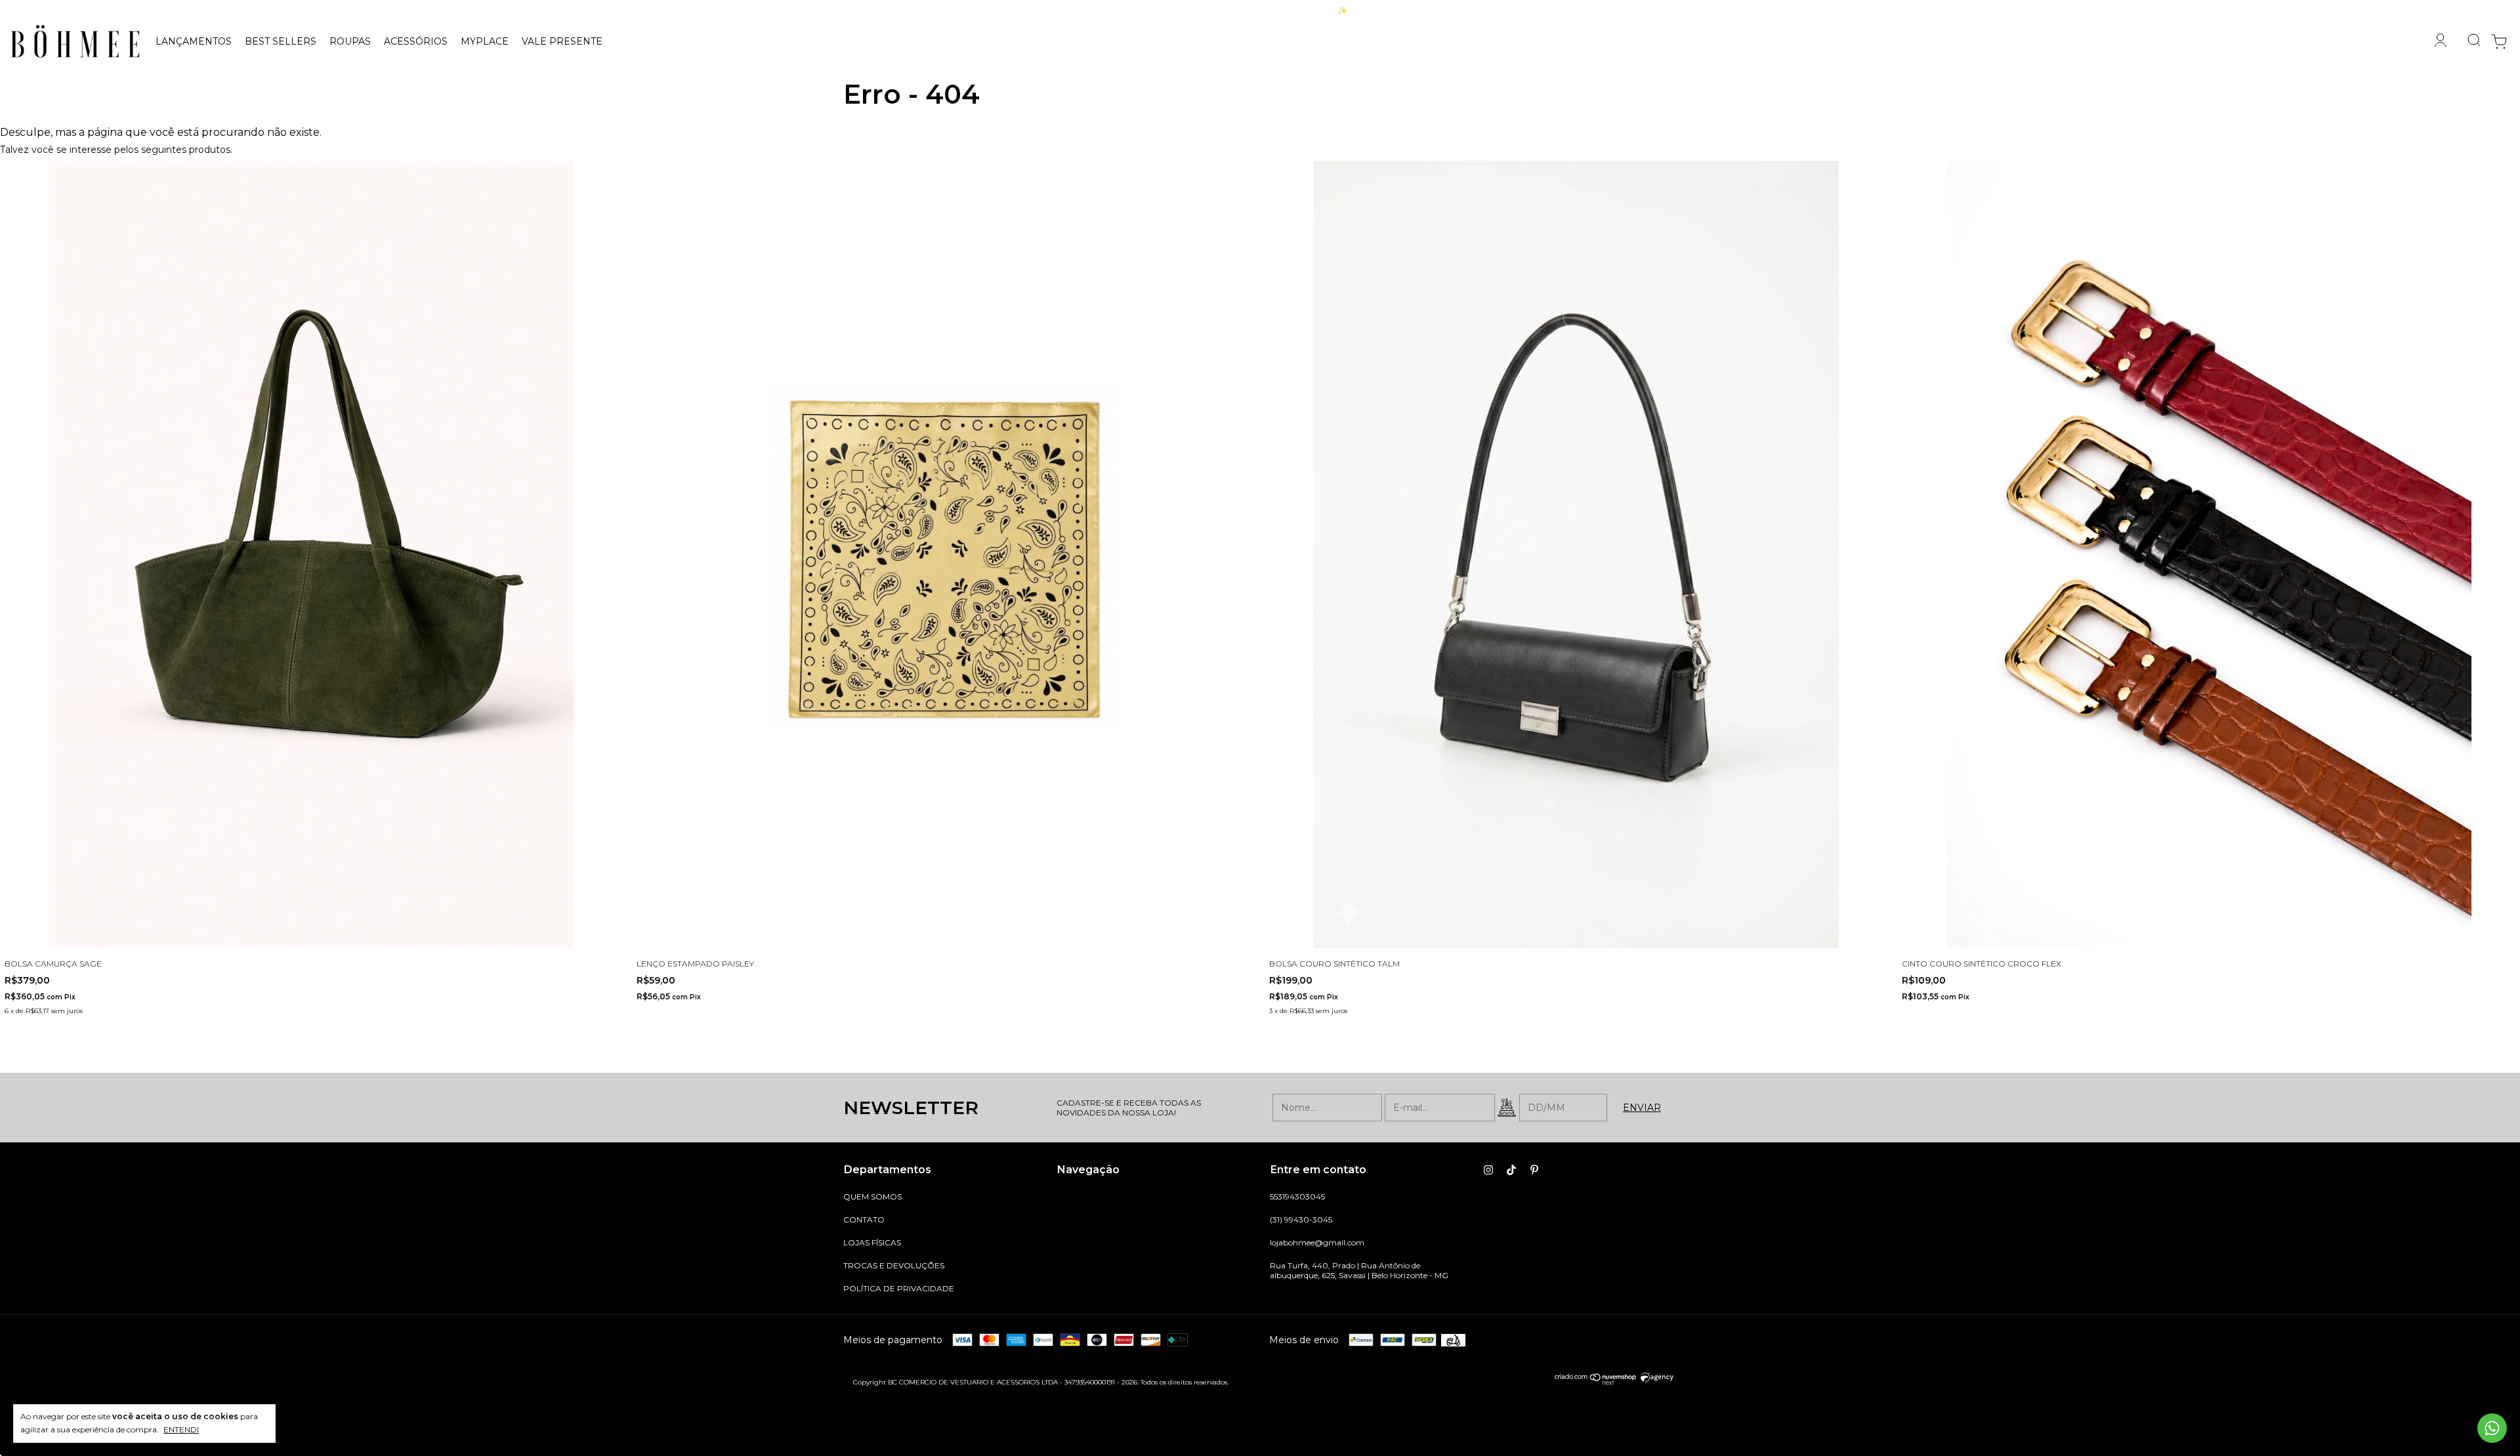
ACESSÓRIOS (416, 41)
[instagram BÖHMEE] (1488, 1170)
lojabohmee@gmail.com (1317, 1242)
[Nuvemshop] (1596, 1382)
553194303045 (1297, 1196)
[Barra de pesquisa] (2469, 41)
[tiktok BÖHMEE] (1511, 1170)
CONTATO (864, 1219)
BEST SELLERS (281, 41)
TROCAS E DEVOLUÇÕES (894, 1265)
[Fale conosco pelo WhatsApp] (2492, 1428)
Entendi (181, 1429)
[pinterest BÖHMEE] (1534, 1170)
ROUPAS (350, 41)
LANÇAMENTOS (194, 41)
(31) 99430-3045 (1301, 1219)
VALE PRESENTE (562, 41)
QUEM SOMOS (872, 1196)
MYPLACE (485, 41)
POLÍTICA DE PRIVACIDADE (899, 1288)
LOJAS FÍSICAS (872, 1242)
